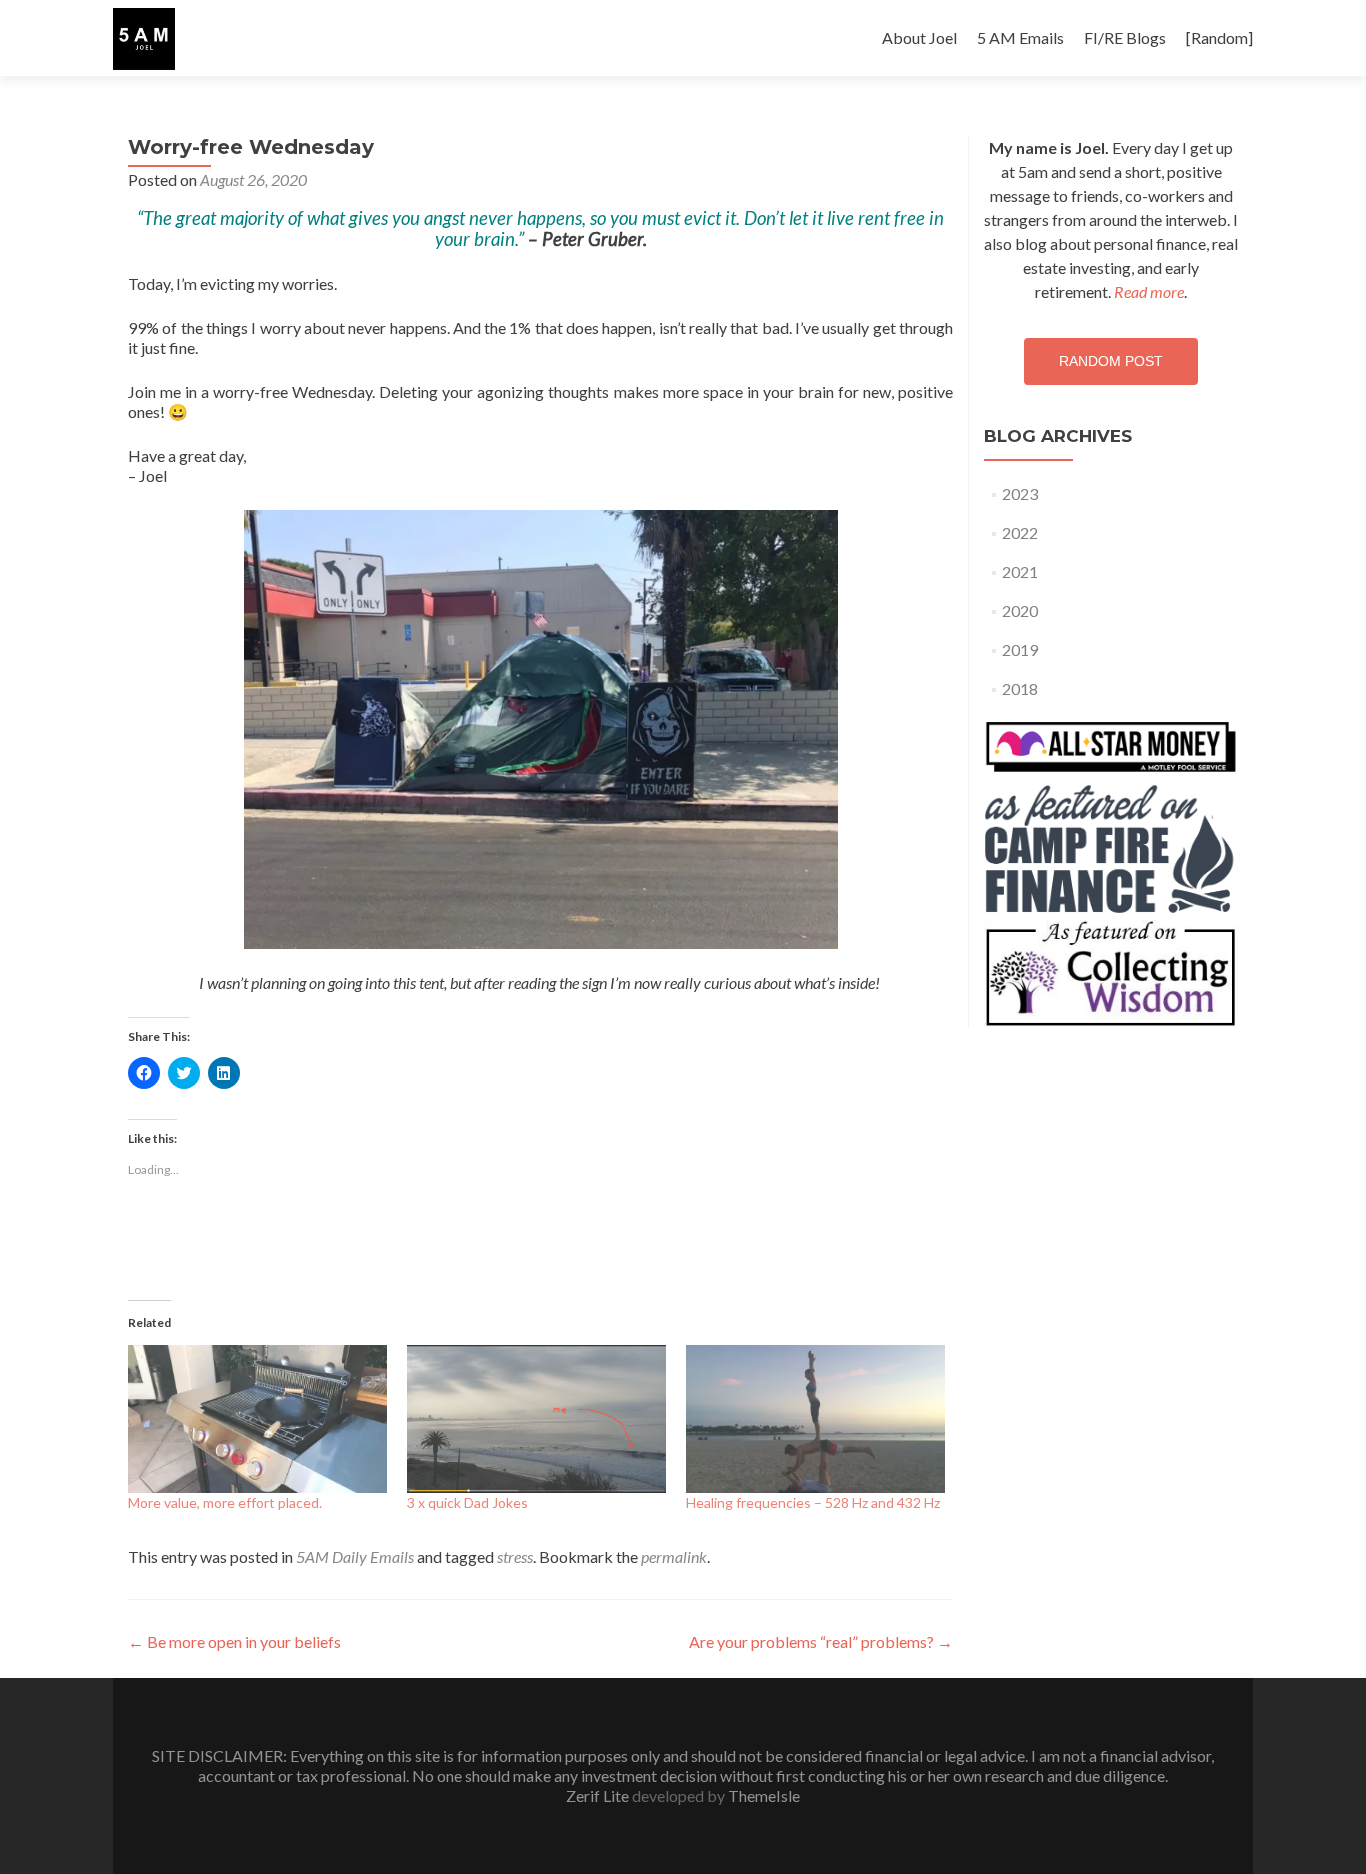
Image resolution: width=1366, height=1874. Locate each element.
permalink (674, 1556)
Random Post (1111, 361)
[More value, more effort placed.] (257, 1419)
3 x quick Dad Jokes (467, 1502)
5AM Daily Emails (355, 1556)
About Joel (919, 37)
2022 (1020, 532)
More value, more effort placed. (225, 1502)
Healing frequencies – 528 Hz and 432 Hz (813, 1502)
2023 (1020, 493)
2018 (1020, 688)
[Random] (1219, 37)
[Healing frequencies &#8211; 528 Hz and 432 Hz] (815, 1419)
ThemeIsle (764, 1795)
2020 (1020, 610)
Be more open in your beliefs (234, 1641)
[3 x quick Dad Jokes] (536, 1419)
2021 (1020, 571)
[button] (144, 39)
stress (515, 1556)
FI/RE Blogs (1125, 37)
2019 (1020, 649)
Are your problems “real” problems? (821, 1641)
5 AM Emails (1020, 37)
